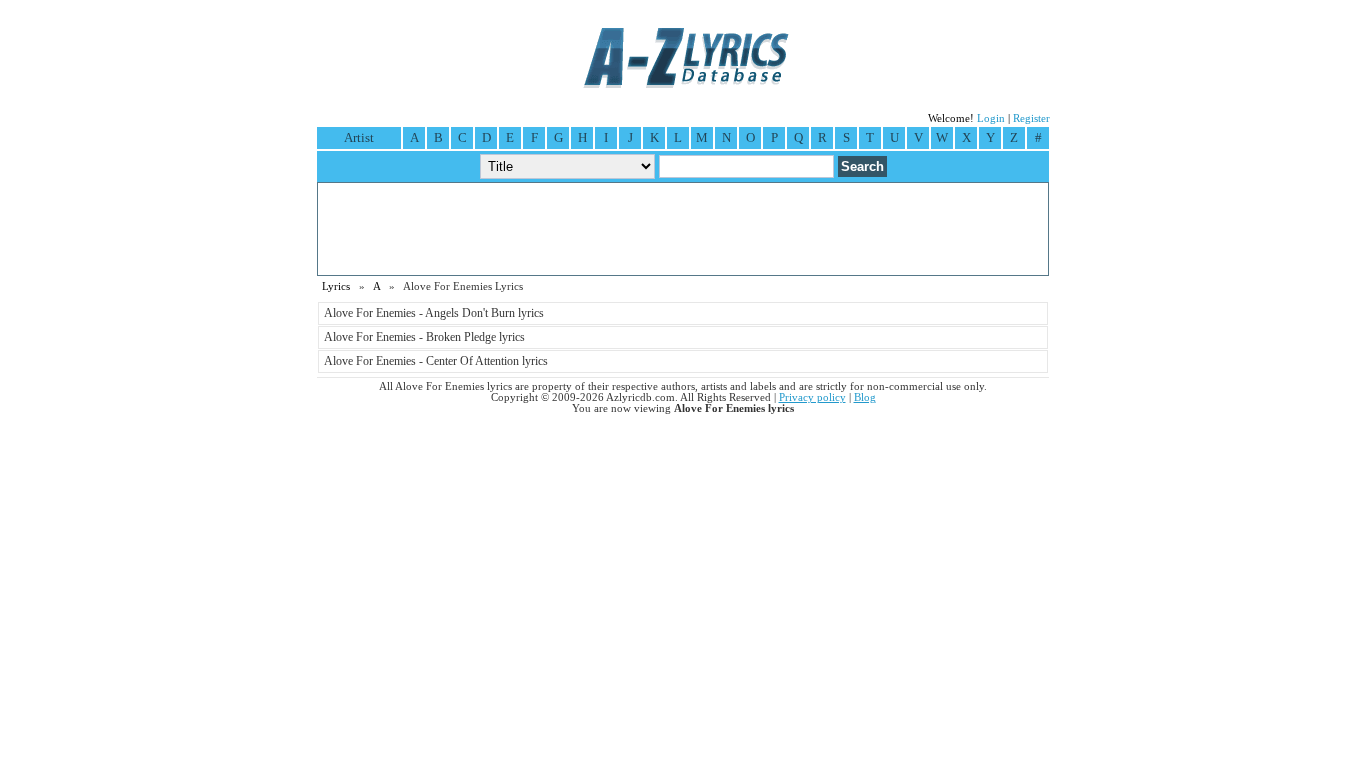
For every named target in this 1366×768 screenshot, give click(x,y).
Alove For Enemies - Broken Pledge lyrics (424, 337)
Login (991, 118)
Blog (865, 397)
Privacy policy (812, 397)
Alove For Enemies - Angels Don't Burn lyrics (434, 313)
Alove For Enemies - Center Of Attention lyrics (436, 361)
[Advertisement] (683, 229)
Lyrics (336, 286)
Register (1031, 118)
